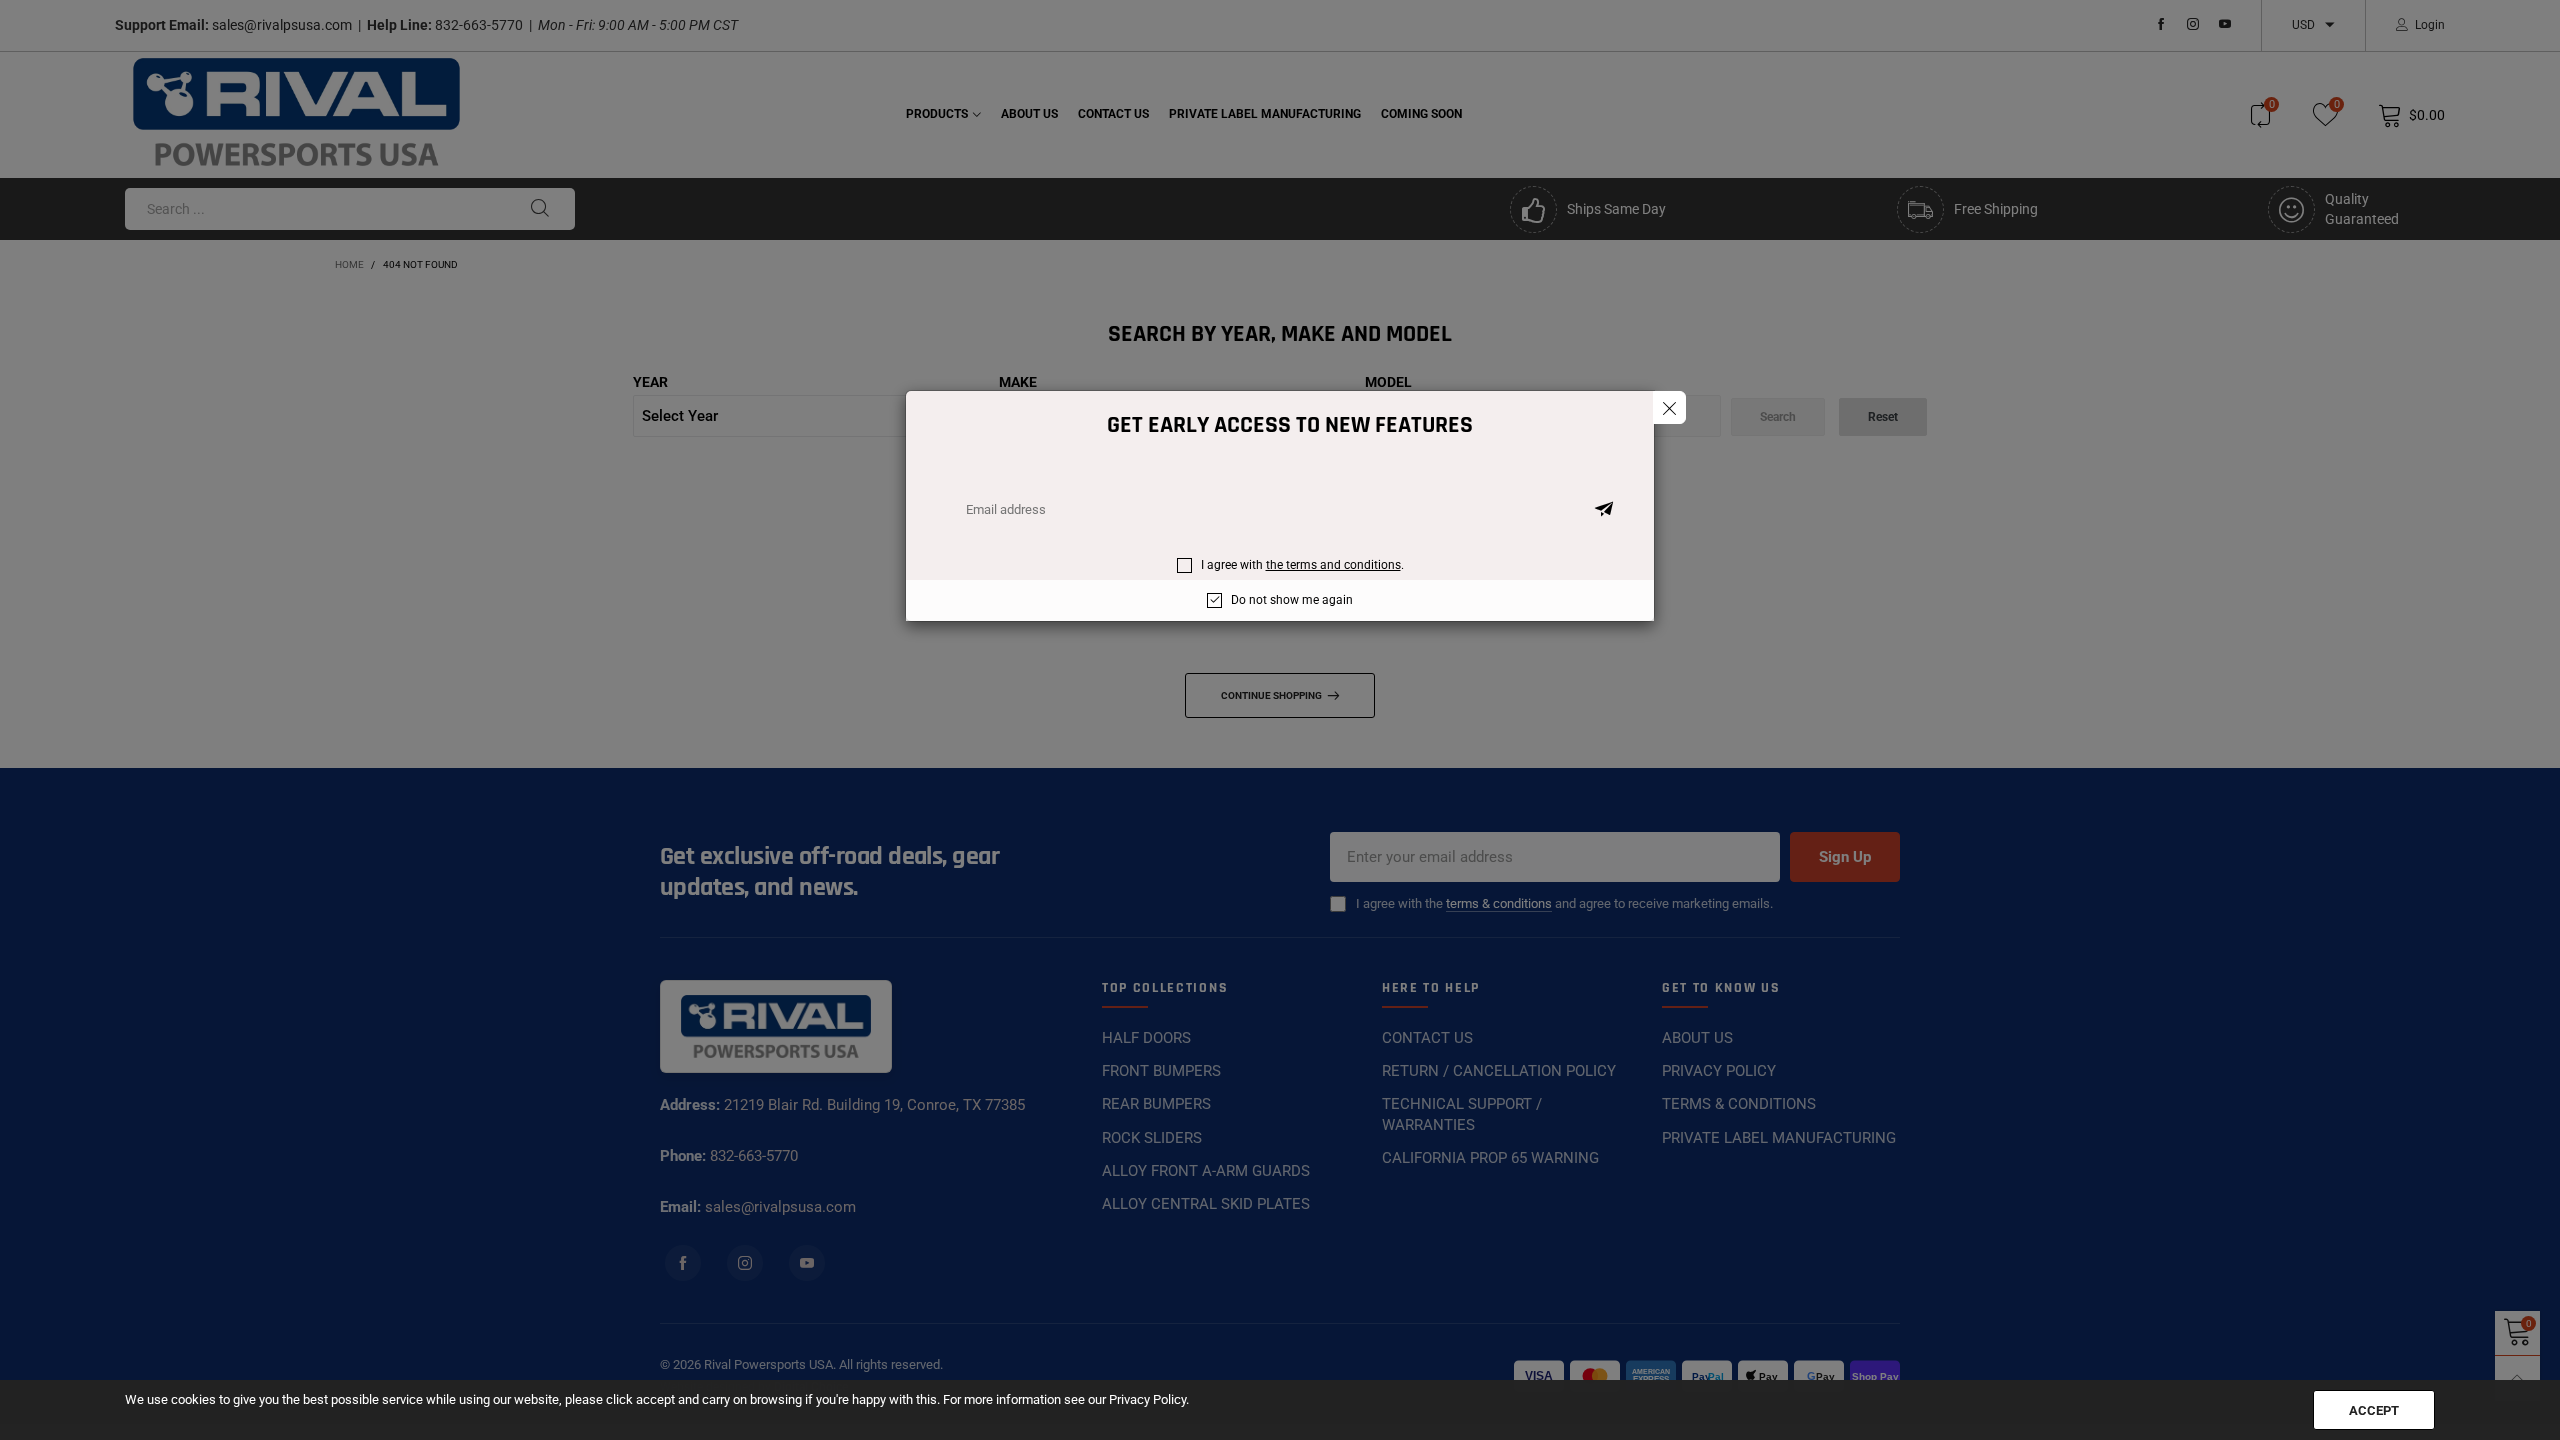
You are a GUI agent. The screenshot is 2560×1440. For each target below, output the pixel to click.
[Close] (1669, 407)
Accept (2374, 1410)
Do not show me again (1292, 600)
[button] (1604, 510)
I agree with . (1302, 565)
